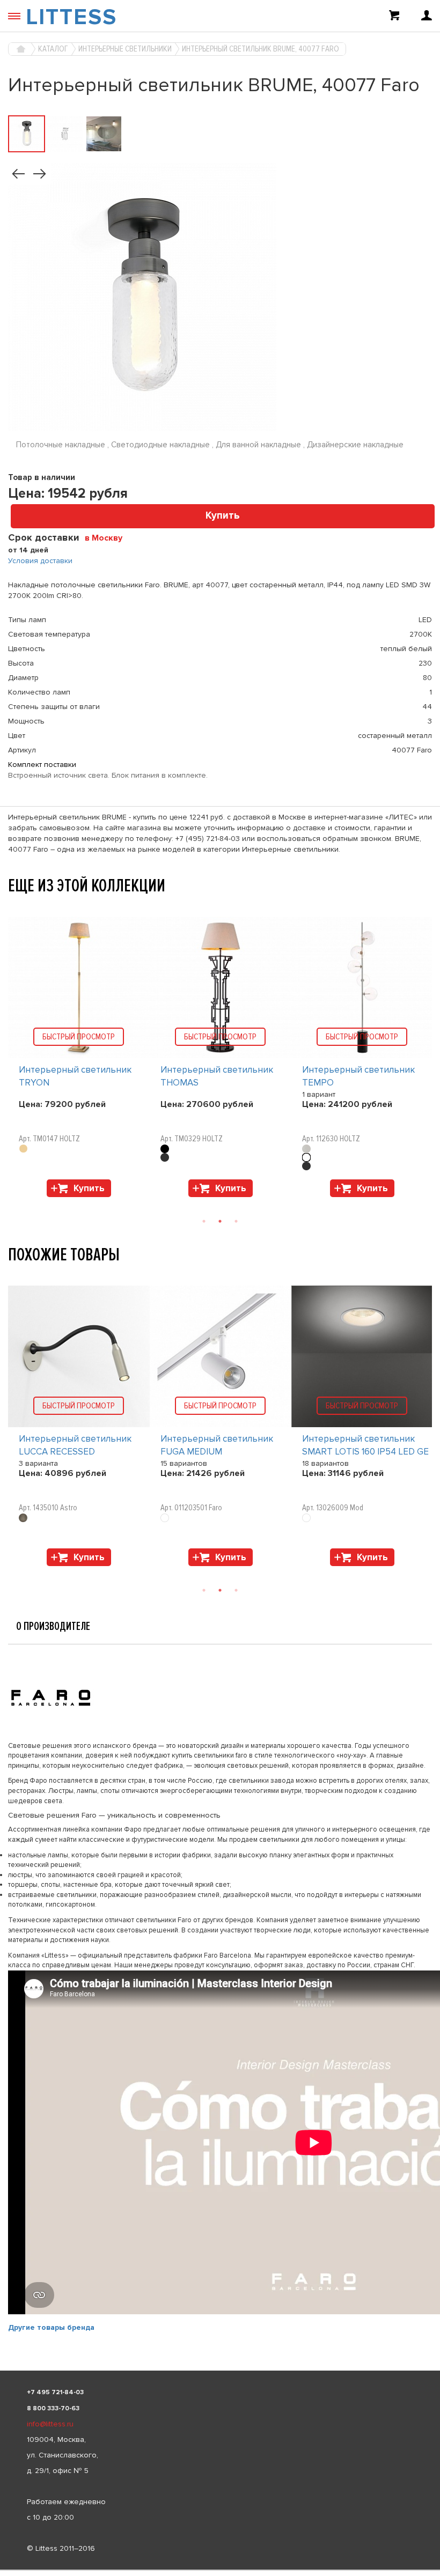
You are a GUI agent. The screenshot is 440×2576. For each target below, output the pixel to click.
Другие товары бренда (51, 2327)
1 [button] (204, 1221)
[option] (79, 1060)
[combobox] (108, 537)
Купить (223, 516)
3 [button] (236, 1221)
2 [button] (220, 1221)
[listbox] (220, 2570)
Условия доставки (40, 561)
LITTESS (71, 17)
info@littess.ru (50, 2424)
